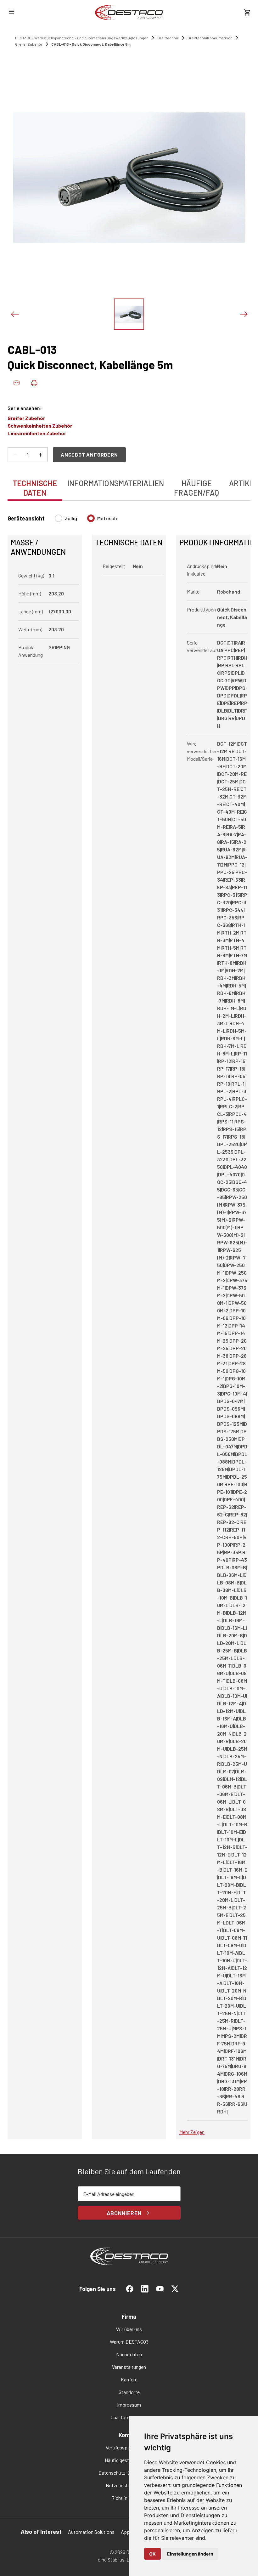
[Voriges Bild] (14, 314)
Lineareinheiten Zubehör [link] (37, 433)
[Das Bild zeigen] (129, 314)
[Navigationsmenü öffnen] (11, 12)
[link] (129, 13)
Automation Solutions (91, 2532)
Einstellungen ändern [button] (190, 2554)
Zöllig (71, 518)
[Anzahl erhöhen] (40, 455)
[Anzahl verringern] (15, 455)
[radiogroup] (86, 521)
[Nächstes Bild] (244, 314)
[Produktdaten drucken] (34, 383)
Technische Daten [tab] (35, 488)
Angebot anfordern (89, 455)
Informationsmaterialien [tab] (116, 483)
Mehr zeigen (192, 2132)
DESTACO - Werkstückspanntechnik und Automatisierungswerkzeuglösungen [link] (82, 38)
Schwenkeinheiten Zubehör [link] (40, 426)
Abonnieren (124, 2213)
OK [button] (152, 2554)
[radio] (59, 518)
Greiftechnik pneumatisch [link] (210, 38)
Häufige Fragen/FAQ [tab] (196, 488)
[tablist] (129, 485)
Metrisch (107, 518)
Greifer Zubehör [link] (29, 44)
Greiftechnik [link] (168, 38)
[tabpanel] (129, 1323)
